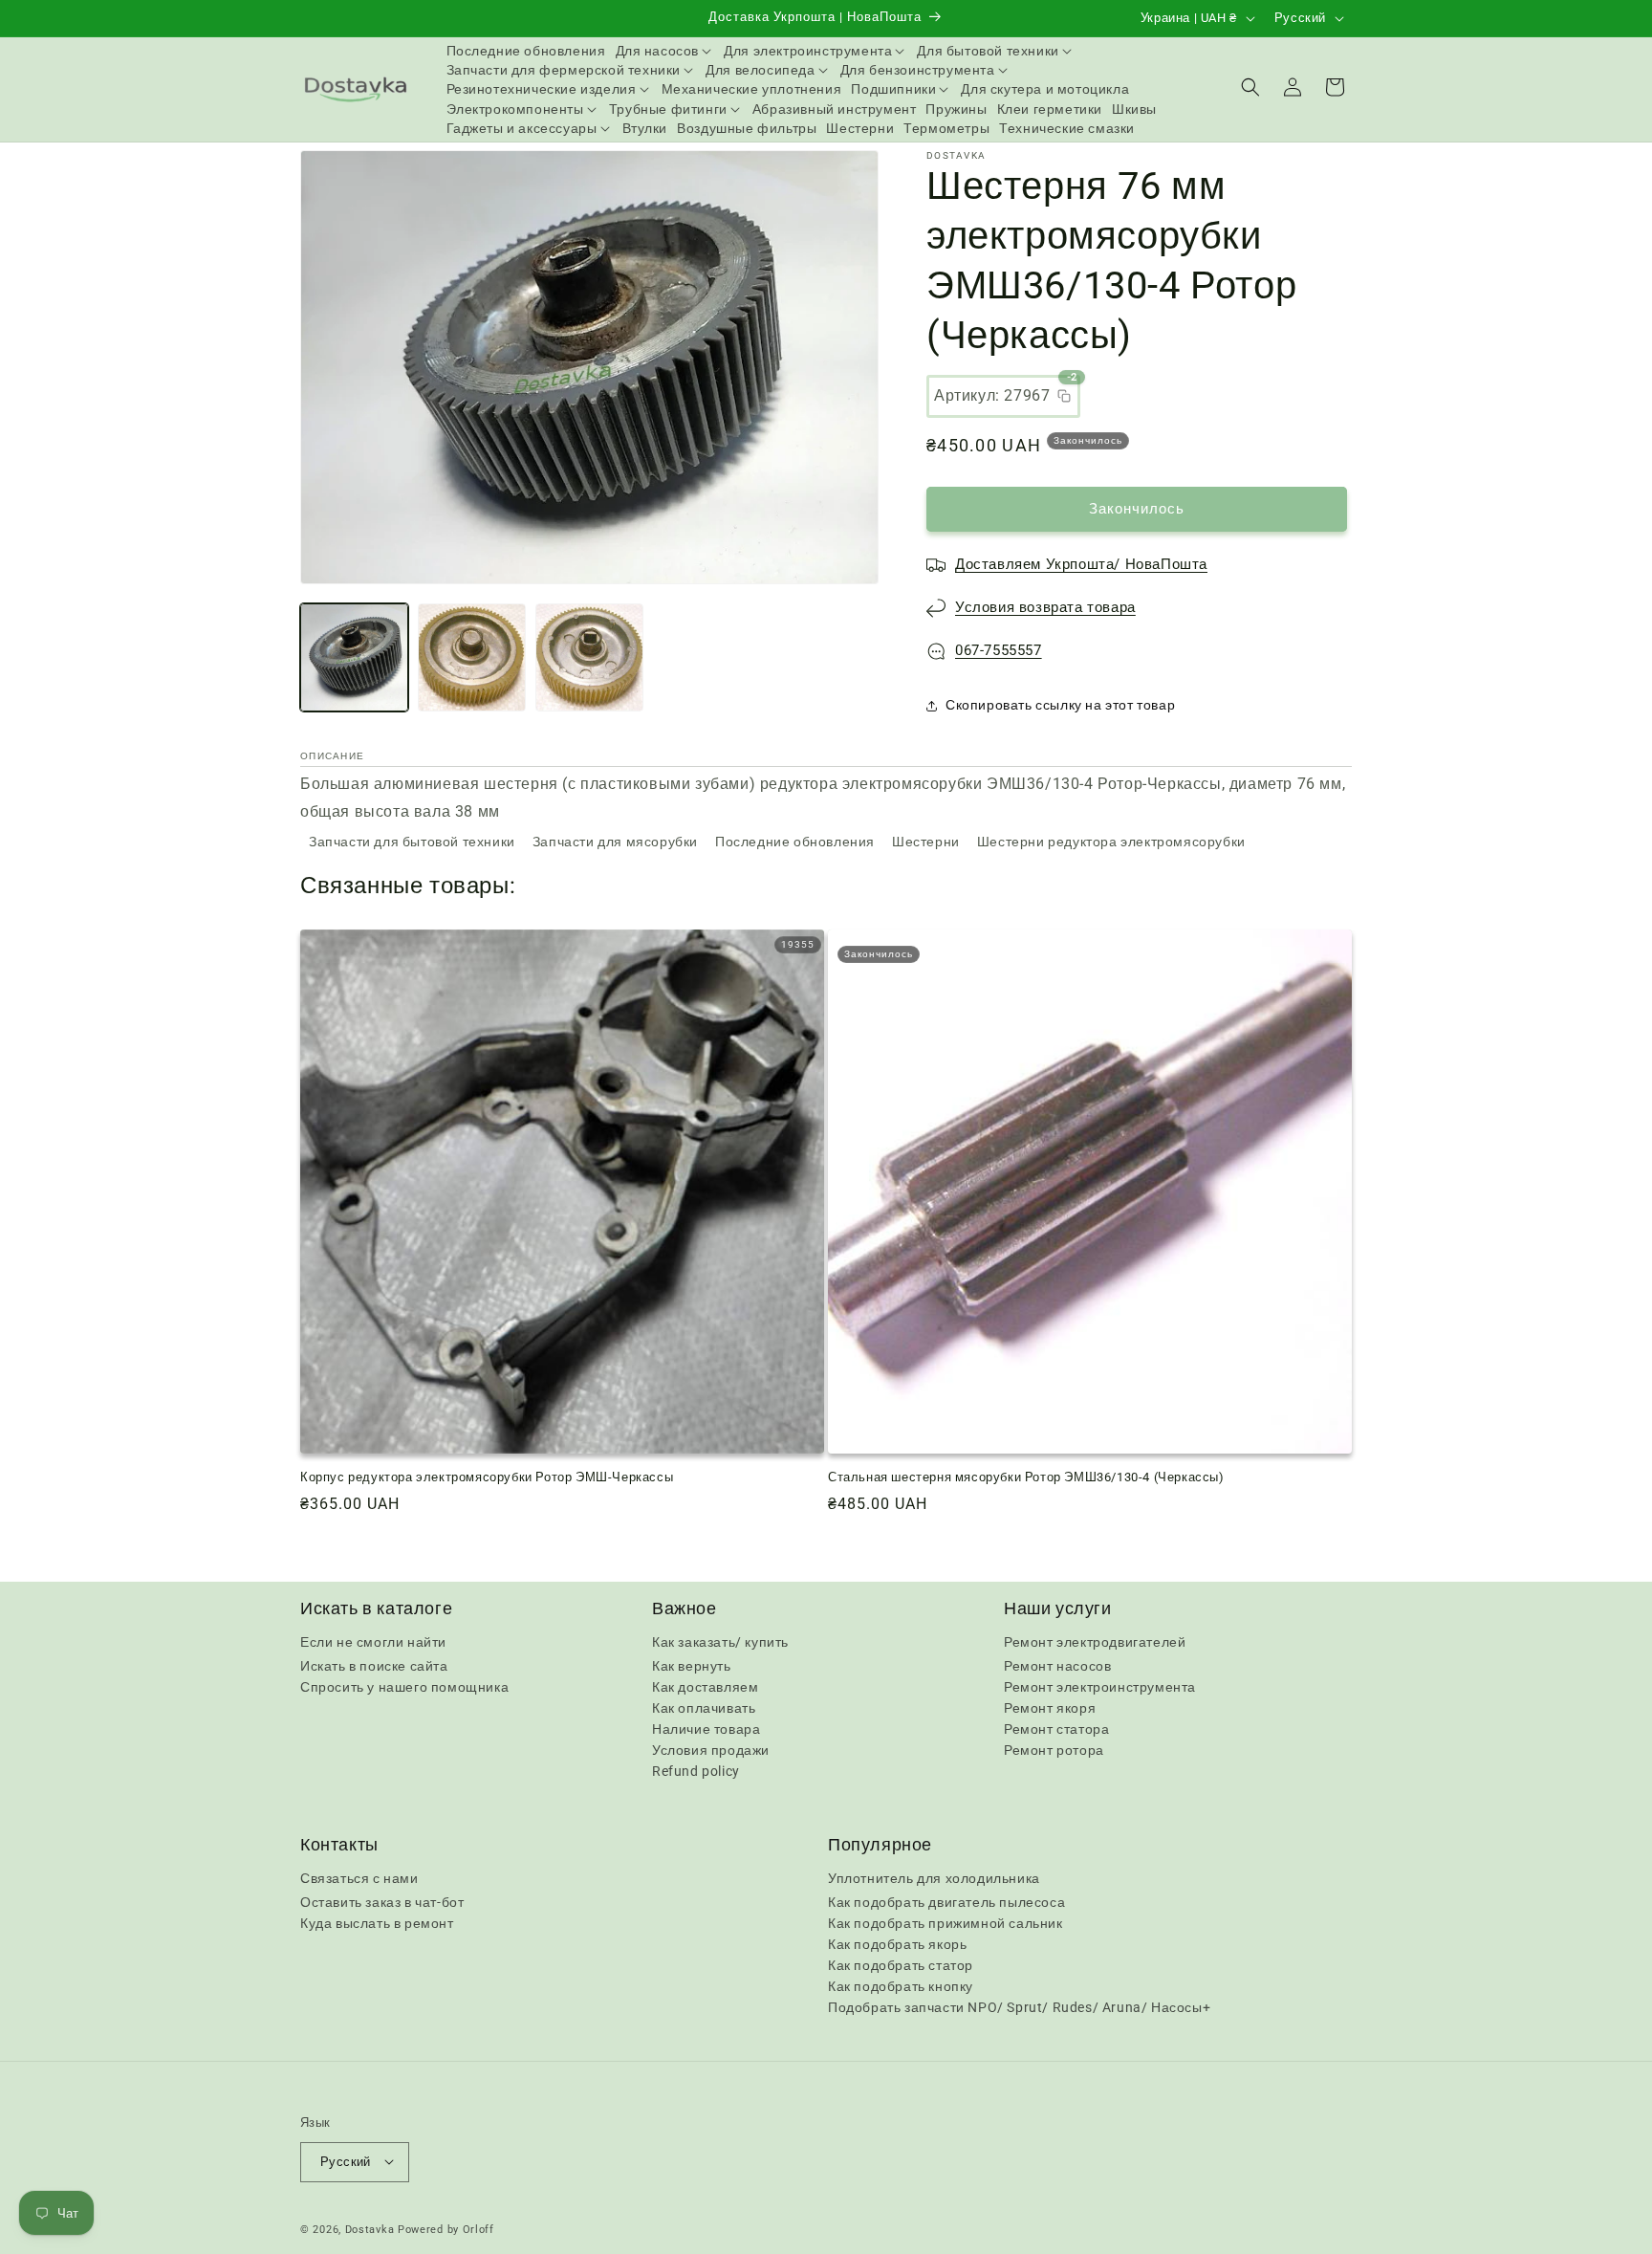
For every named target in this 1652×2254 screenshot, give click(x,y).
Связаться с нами (359, 1879)
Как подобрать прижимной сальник (946, 1924)
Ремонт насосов (1057, 1666)
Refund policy (696, 1771)
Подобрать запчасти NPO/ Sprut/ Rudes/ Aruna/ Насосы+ (1019, 2008)
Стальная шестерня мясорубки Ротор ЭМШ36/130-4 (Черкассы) (1026, 1477)
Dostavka (370, 2229)
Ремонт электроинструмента (1100, 1687)
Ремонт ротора (1054, 1750)
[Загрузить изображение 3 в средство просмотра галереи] (589, 657)
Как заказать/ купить (720, 1642)
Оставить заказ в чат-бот (382, 1903)
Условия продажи (711, 1750)
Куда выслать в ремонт (377, 1924)
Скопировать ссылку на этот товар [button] (1060, 705)
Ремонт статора (1056, 1729)
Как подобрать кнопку (901, 1987)
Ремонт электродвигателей (1095, 1642)
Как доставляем (705, 1687)
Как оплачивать (704, 1708)
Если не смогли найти (373, 1642)
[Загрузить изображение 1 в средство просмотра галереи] (354, 657)
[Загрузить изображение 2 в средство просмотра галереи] (472, 657)
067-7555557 (999, 650)
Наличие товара (706, 1729)
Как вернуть (692, 1666)
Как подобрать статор (901, 1966)
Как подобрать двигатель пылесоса (946, 1903)
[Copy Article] (1064, 396)
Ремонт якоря (1050, 1708)
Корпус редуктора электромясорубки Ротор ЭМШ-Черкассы (487, 1477)
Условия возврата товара (1045, 607)
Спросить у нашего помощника (404, 1687)
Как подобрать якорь (897, 1945)
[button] (665, 51)
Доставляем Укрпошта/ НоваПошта (1081, 564)
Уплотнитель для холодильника (934, 1879)
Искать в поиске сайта (374, 1666)
